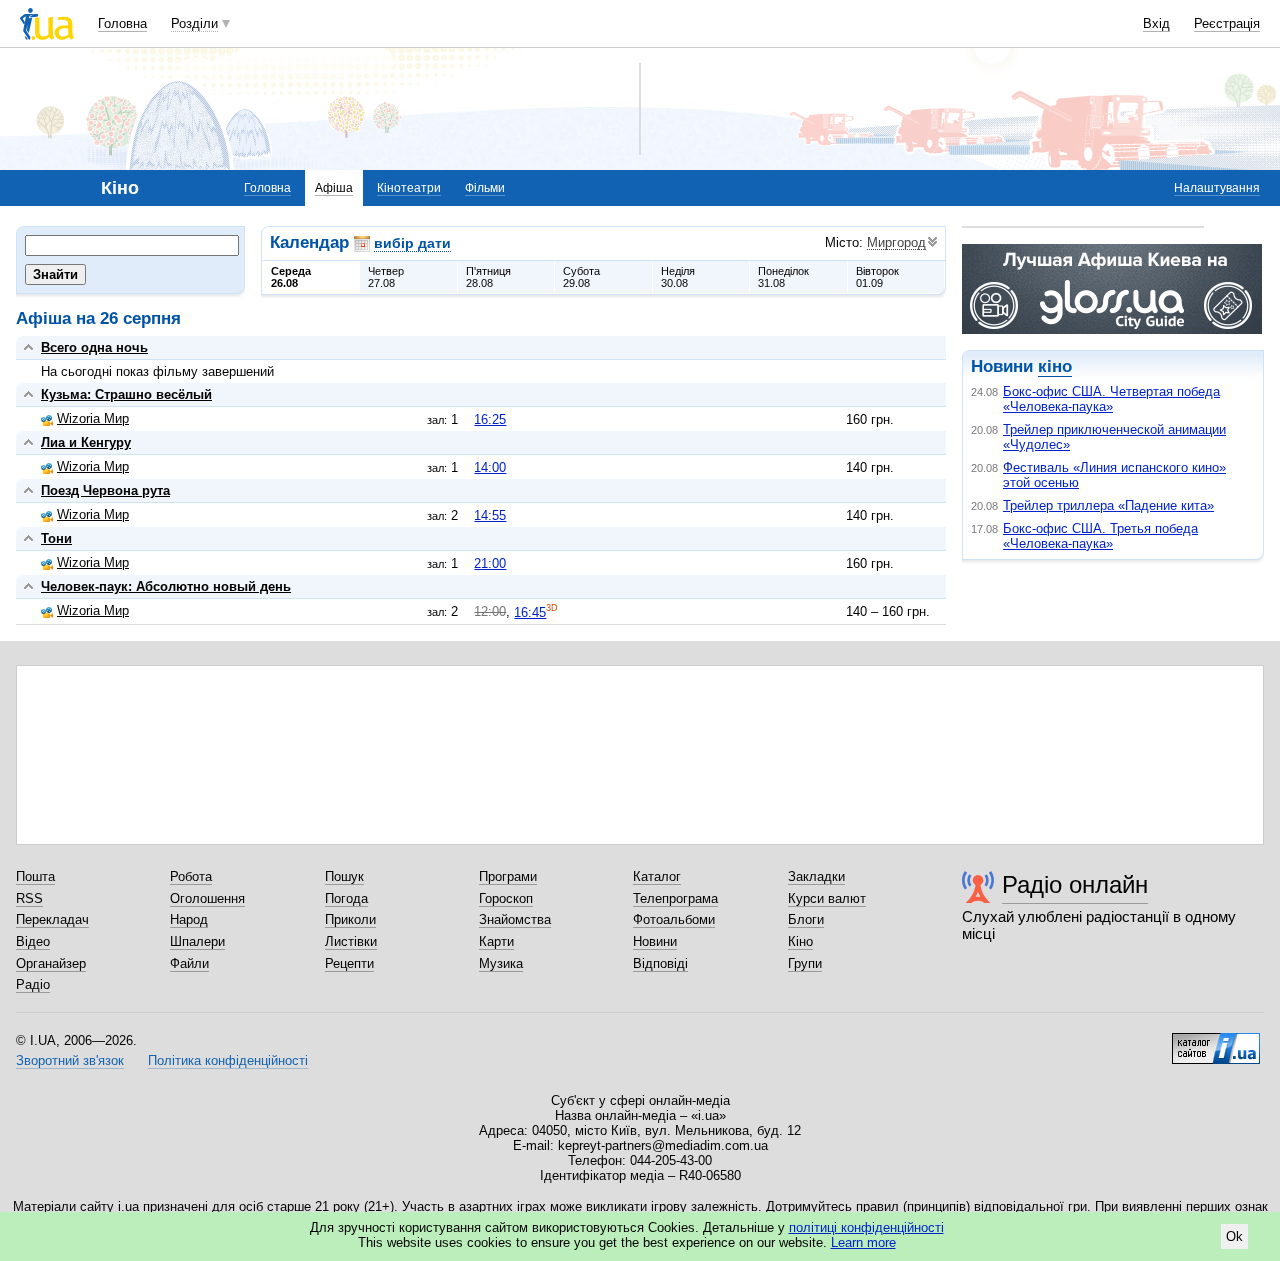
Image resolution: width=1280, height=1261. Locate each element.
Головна (122, 23)
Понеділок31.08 (783, 277)
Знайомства (515, 919)
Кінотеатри (409, 188)
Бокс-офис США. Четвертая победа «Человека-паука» (1111, 399)
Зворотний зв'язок (70, 1060)
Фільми (485, 188)
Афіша (334, 188)
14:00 (490, 467)
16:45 (530, 612)
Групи (805, 963)
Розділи (194, 23)
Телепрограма (675, 898)
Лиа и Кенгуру (86, 442)
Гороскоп (506, 898)
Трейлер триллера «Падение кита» (1108, 505)
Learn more (863, 1242)
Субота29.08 (581, 277)
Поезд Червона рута (105, 490)
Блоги (806, 919)
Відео (33, 941)
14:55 (490, 515)
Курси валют (827, 898)
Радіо (33, 984)
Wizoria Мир (93, 418)
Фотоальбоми (674, 919)
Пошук (344, 876)
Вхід (1156, 23)
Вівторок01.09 (877, 277)
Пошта (35, 876)
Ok (1234, 1236)
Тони (56, 538)
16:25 (490, 419)
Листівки (351, 941)
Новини (655, 941)
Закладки (816, 876)
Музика (501, 963)
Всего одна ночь (94, 347)
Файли (189, 963)
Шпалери (197, 941)
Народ (189, 919)
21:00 (490, 563)
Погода (346, 898)
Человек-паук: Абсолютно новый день (166, 586)
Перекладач (52, 919)
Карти (496, 941)
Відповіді (660, 963)
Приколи (350, 919)
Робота (191, 876)
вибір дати (412, 243)
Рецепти (349, 963)
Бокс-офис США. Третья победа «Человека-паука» (1100, 536)
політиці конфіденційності (866, 1227)
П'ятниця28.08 (488, 277)
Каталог (657, 876)
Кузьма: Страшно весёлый (126, 394)
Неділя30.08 (678, 277)
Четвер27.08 (386, 277)
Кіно (800, 941)
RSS (29, 898)
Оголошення (207, 898)
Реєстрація (1227, 23)
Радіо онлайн (1075, 884)
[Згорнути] (28, 347)
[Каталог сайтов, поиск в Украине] (1216, 1041)
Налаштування (1217, 188)
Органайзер (51, 963)
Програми (508, 876)
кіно (1055, 366)
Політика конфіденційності (228, 1060)
